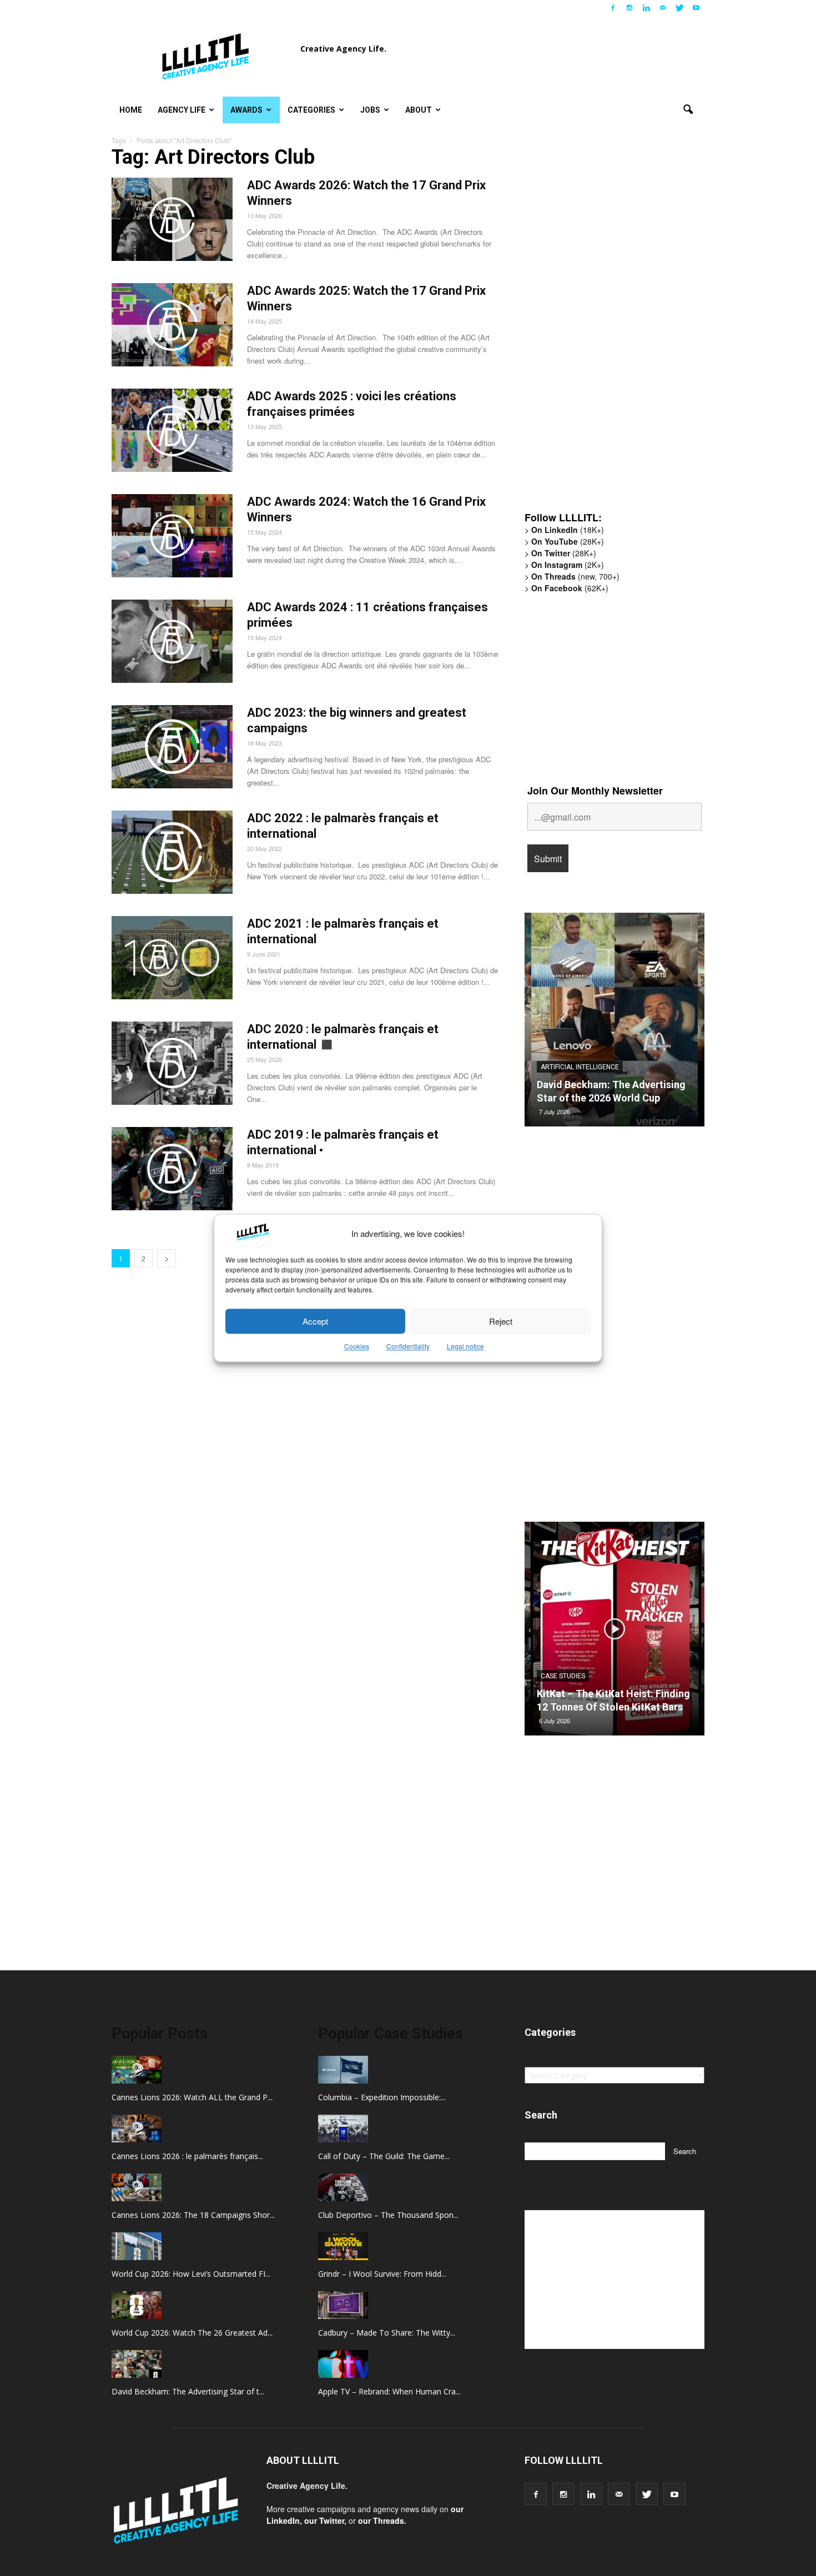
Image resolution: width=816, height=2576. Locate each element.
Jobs (370, 110)
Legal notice (465, 1347)
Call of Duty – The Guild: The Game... (384, 2156)
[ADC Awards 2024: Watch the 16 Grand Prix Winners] (172, 536)
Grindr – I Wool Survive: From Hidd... (382, 2274)
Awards (246, 110)
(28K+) (568, 541)
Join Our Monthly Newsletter (595, 791)
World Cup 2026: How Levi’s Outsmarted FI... (191, 2274)
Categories (311, 110)
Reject (501, 1321)
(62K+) (570, 588)
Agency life (182, 110)
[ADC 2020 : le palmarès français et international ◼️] (172, 1063)
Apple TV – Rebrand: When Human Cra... (389, 2391)
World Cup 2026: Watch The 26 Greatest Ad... (192, 2333)
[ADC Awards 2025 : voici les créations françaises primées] (172, 430)
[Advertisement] (608, 330)
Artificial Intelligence (580, 1067)
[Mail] (663, 8)
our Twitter (324, 2520)
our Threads (381, 2520)
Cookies (357, 1347)
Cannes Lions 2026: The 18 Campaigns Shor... (193, 2215)
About (419, 110)
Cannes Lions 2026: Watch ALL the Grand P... (192, 2097)
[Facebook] (613, 8)
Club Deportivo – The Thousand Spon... (388, 2215)
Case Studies (563, 1676)
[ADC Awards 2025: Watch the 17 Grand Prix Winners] (172, 325)
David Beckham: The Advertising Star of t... (188, 2391)
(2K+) (568, 565)
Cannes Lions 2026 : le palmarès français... (187, 2156)
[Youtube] (696, 8)
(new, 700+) (575, 576)
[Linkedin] (646, 8)
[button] (688, 110)
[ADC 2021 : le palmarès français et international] (172, 958)
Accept (315, 1321)
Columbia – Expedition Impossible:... (382, 2097)
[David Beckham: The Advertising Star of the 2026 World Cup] (614, 1024)
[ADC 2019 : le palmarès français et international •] (172, 1169)
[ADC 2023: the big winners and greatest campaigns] (172, 747)
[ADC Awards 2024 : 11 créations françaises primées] (172, 641)
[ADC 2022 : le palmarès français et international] (172, 852)
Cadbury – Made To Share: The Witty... (387, 2333)
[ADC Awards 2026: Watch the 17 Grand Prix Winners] (172, 219)
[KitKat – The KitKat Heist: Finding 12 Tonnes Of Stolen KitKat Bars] (614, 1633)
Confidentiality (408, 1347)
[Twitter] (679, 8)
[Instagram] (629, 8)
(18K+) (568, 530)
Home (131, 110)
